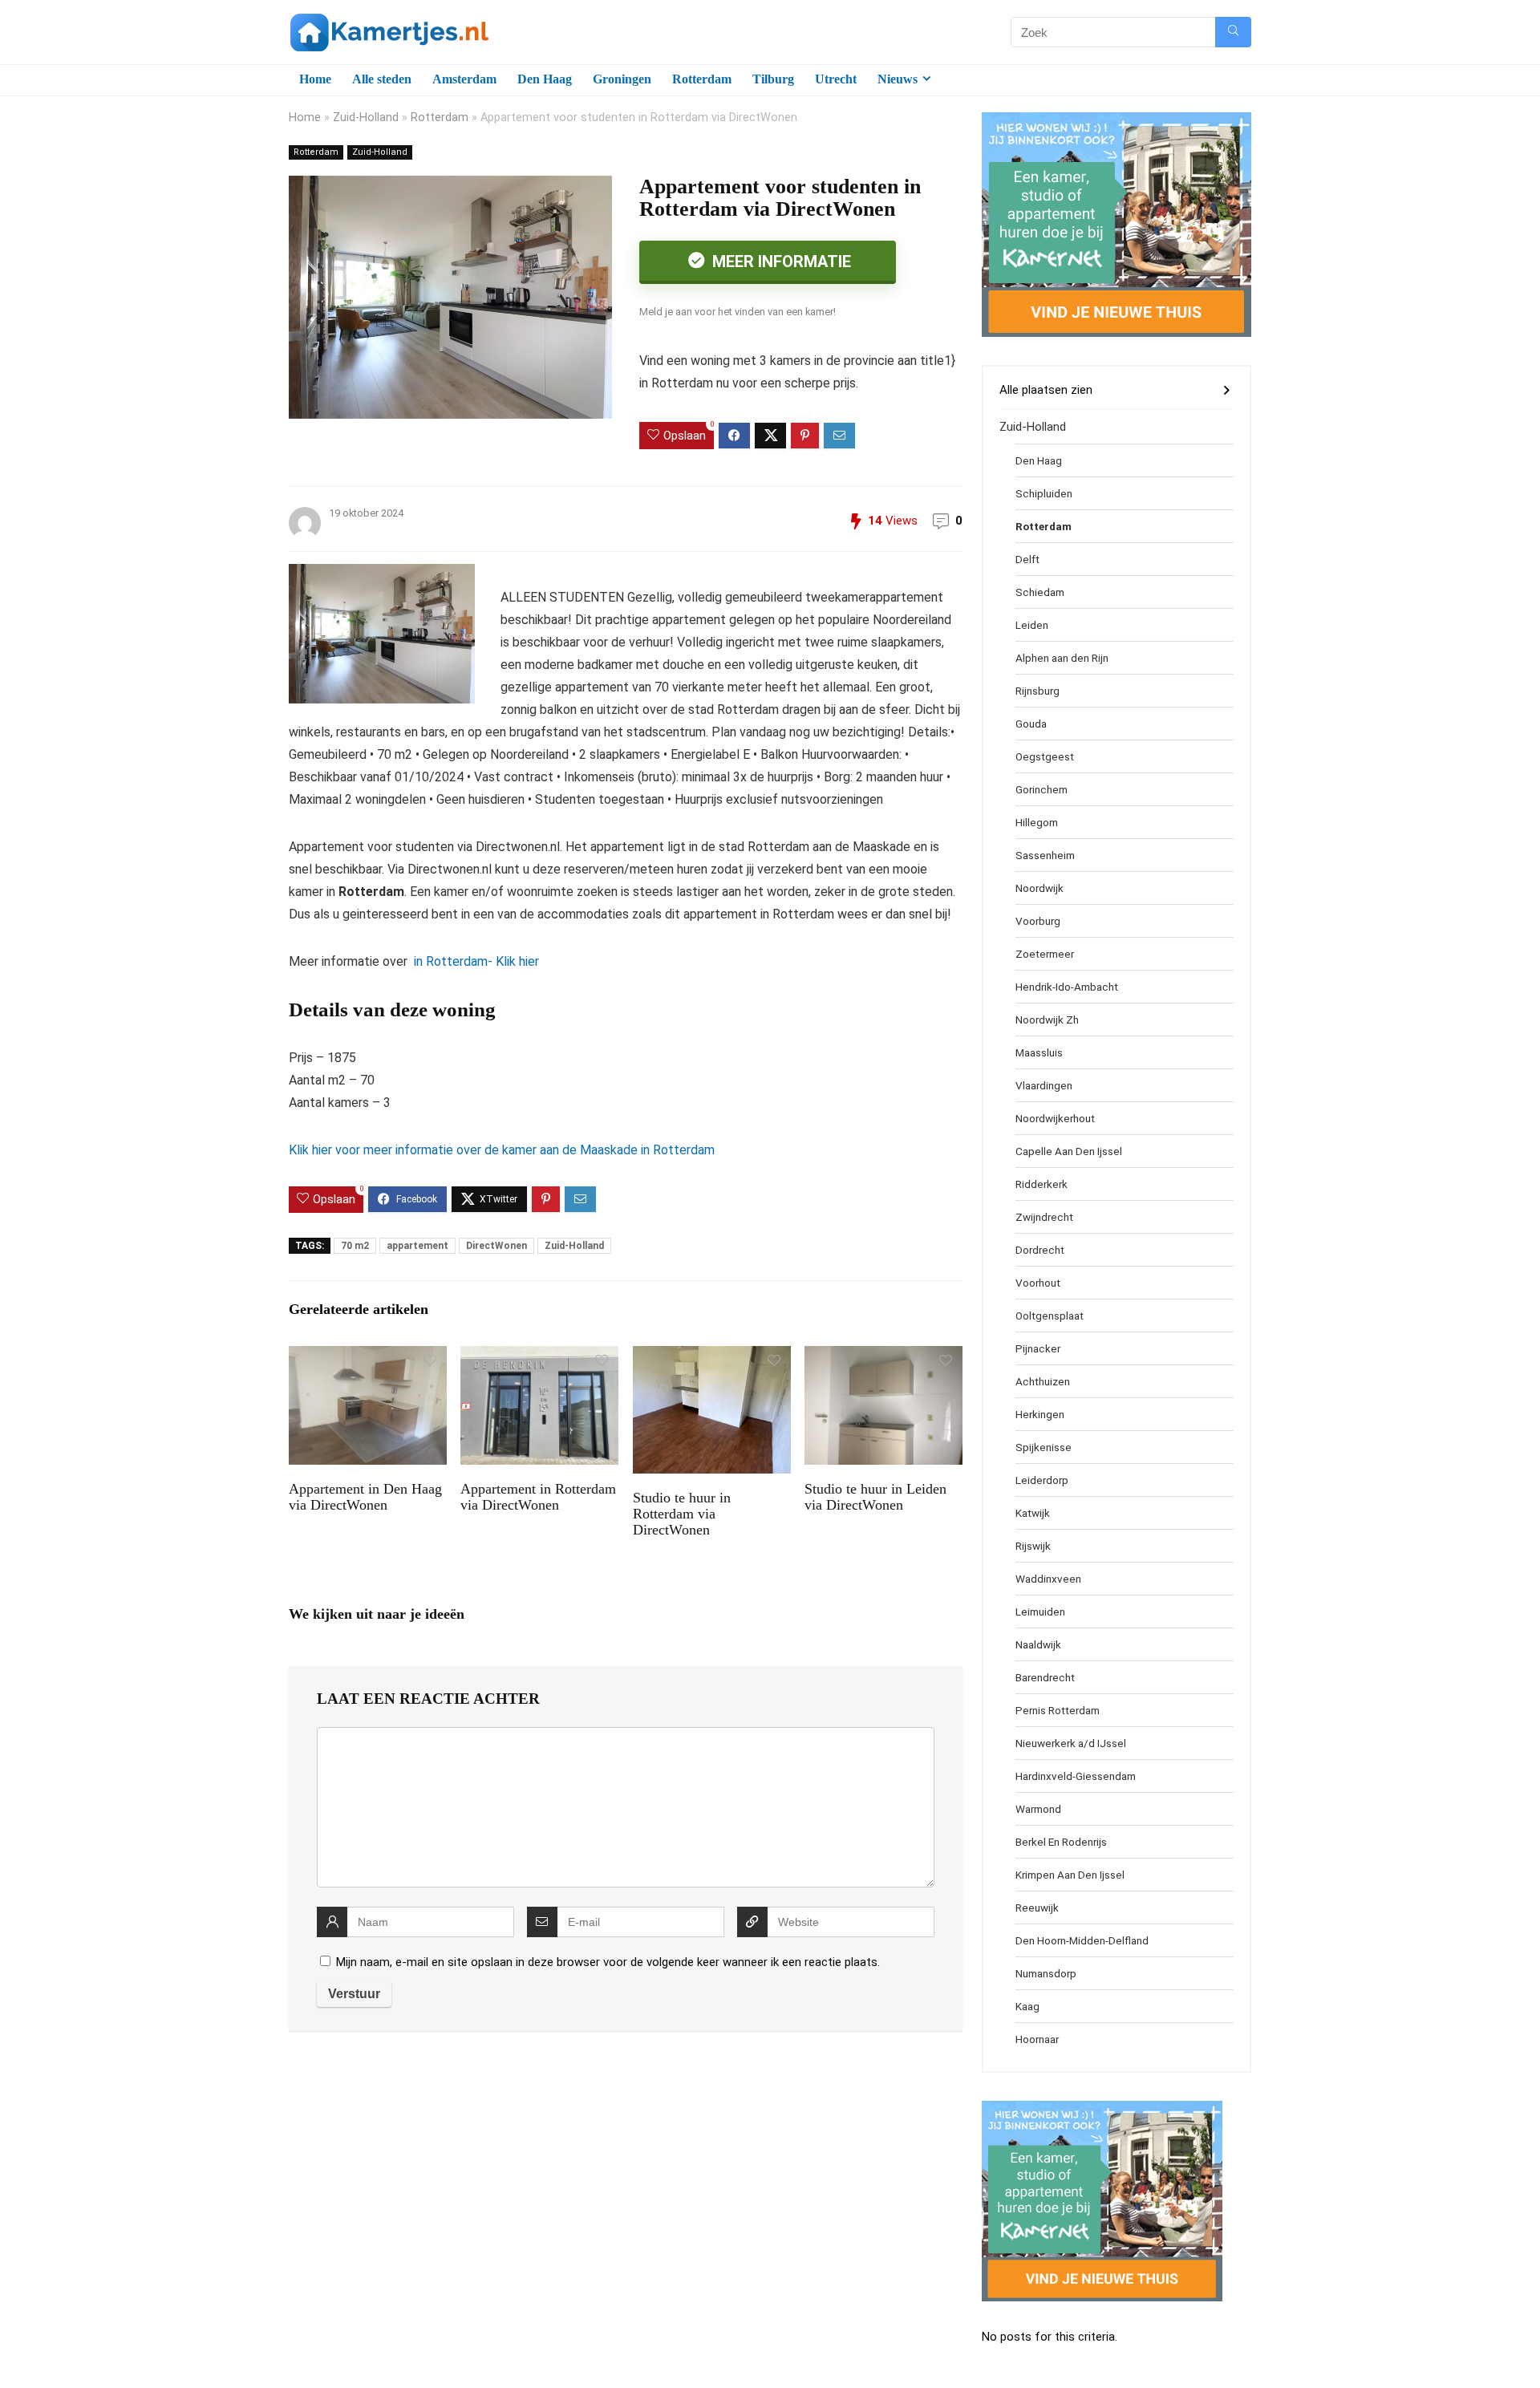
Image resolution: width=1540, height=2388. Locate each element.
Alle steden (382, 79)
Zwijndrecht (1044, 1217)
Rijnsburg (1037, 691)
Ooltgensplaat (1050, 1316)
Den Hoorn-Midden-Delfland (1082, 1940)
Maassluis (1039, 1052)
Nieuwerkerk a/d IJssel (1071, 1743)
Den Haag (545, 79)
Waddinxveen (1048, 1579)
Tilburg (773, 79)
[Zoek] (1233, 32)
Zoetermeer (1045, 954)
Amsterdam (464, 79)
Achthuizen (1043, 1381)
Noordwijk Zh (1047, 1020)
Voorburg (1038, 921)
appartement (417, 1246)
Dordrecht (1040, 1250)
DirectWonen (496, 1246)
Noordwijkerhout (1055, 1118)
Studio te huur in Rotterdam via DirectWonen (682, 1514)
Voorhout (1038, 1283)
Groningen (622, 79)
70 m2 (355, 1246)
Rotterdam (702, 79)
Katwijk (1033, 1513)
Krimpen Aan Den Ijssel (1070, 1875)
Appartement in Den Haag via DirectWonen (365, 1497)
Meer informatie (780, 262)
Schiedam (1040, 592)
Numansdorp (1046, 1973)
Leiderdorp (1042, 1480)
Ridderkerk (1042, 1184)
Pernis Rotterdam (1058, 1710)
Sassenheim (1045, 855)
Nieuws (898, 79)
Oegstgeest (1045, 756)
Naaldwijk (1038, 1644)
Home (315, 79)
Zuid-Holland (366, 118)
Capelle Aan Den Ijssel (1069, 1151)
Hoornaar (1037, 2039)
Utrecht (836, 79)
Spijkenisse (1044, 1447)
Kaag (1027, 2006)
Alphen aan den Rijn (1062, 658)
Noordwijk (1039, 888)
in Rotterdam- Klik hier (475, 961)
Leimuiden (1040, 1612)
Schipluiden (1044, 493)
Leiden (1032, 625)
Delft (1027, 559)
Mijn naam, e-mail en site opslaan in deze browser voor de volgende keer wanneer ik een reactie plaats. (608, 1962)
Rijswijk (1033, 1546)
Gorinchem (1042, 789)
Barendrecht (1045, 1677)
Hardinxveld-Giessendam (1076, 1776)
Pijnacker (1038, 1348)
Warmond (1038, 1809)
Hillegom (1037, 822)
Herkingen (1040, 1414)
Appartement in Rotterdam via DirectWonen (538, 1497)
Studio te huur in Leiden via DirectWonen (875, 1497)
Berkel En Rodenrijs (1061, 1842)
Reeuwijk (1037, 1908)
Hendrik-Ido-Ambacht (1067, 987)
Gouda (1031, 724)
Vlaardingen (1044, 1085)
